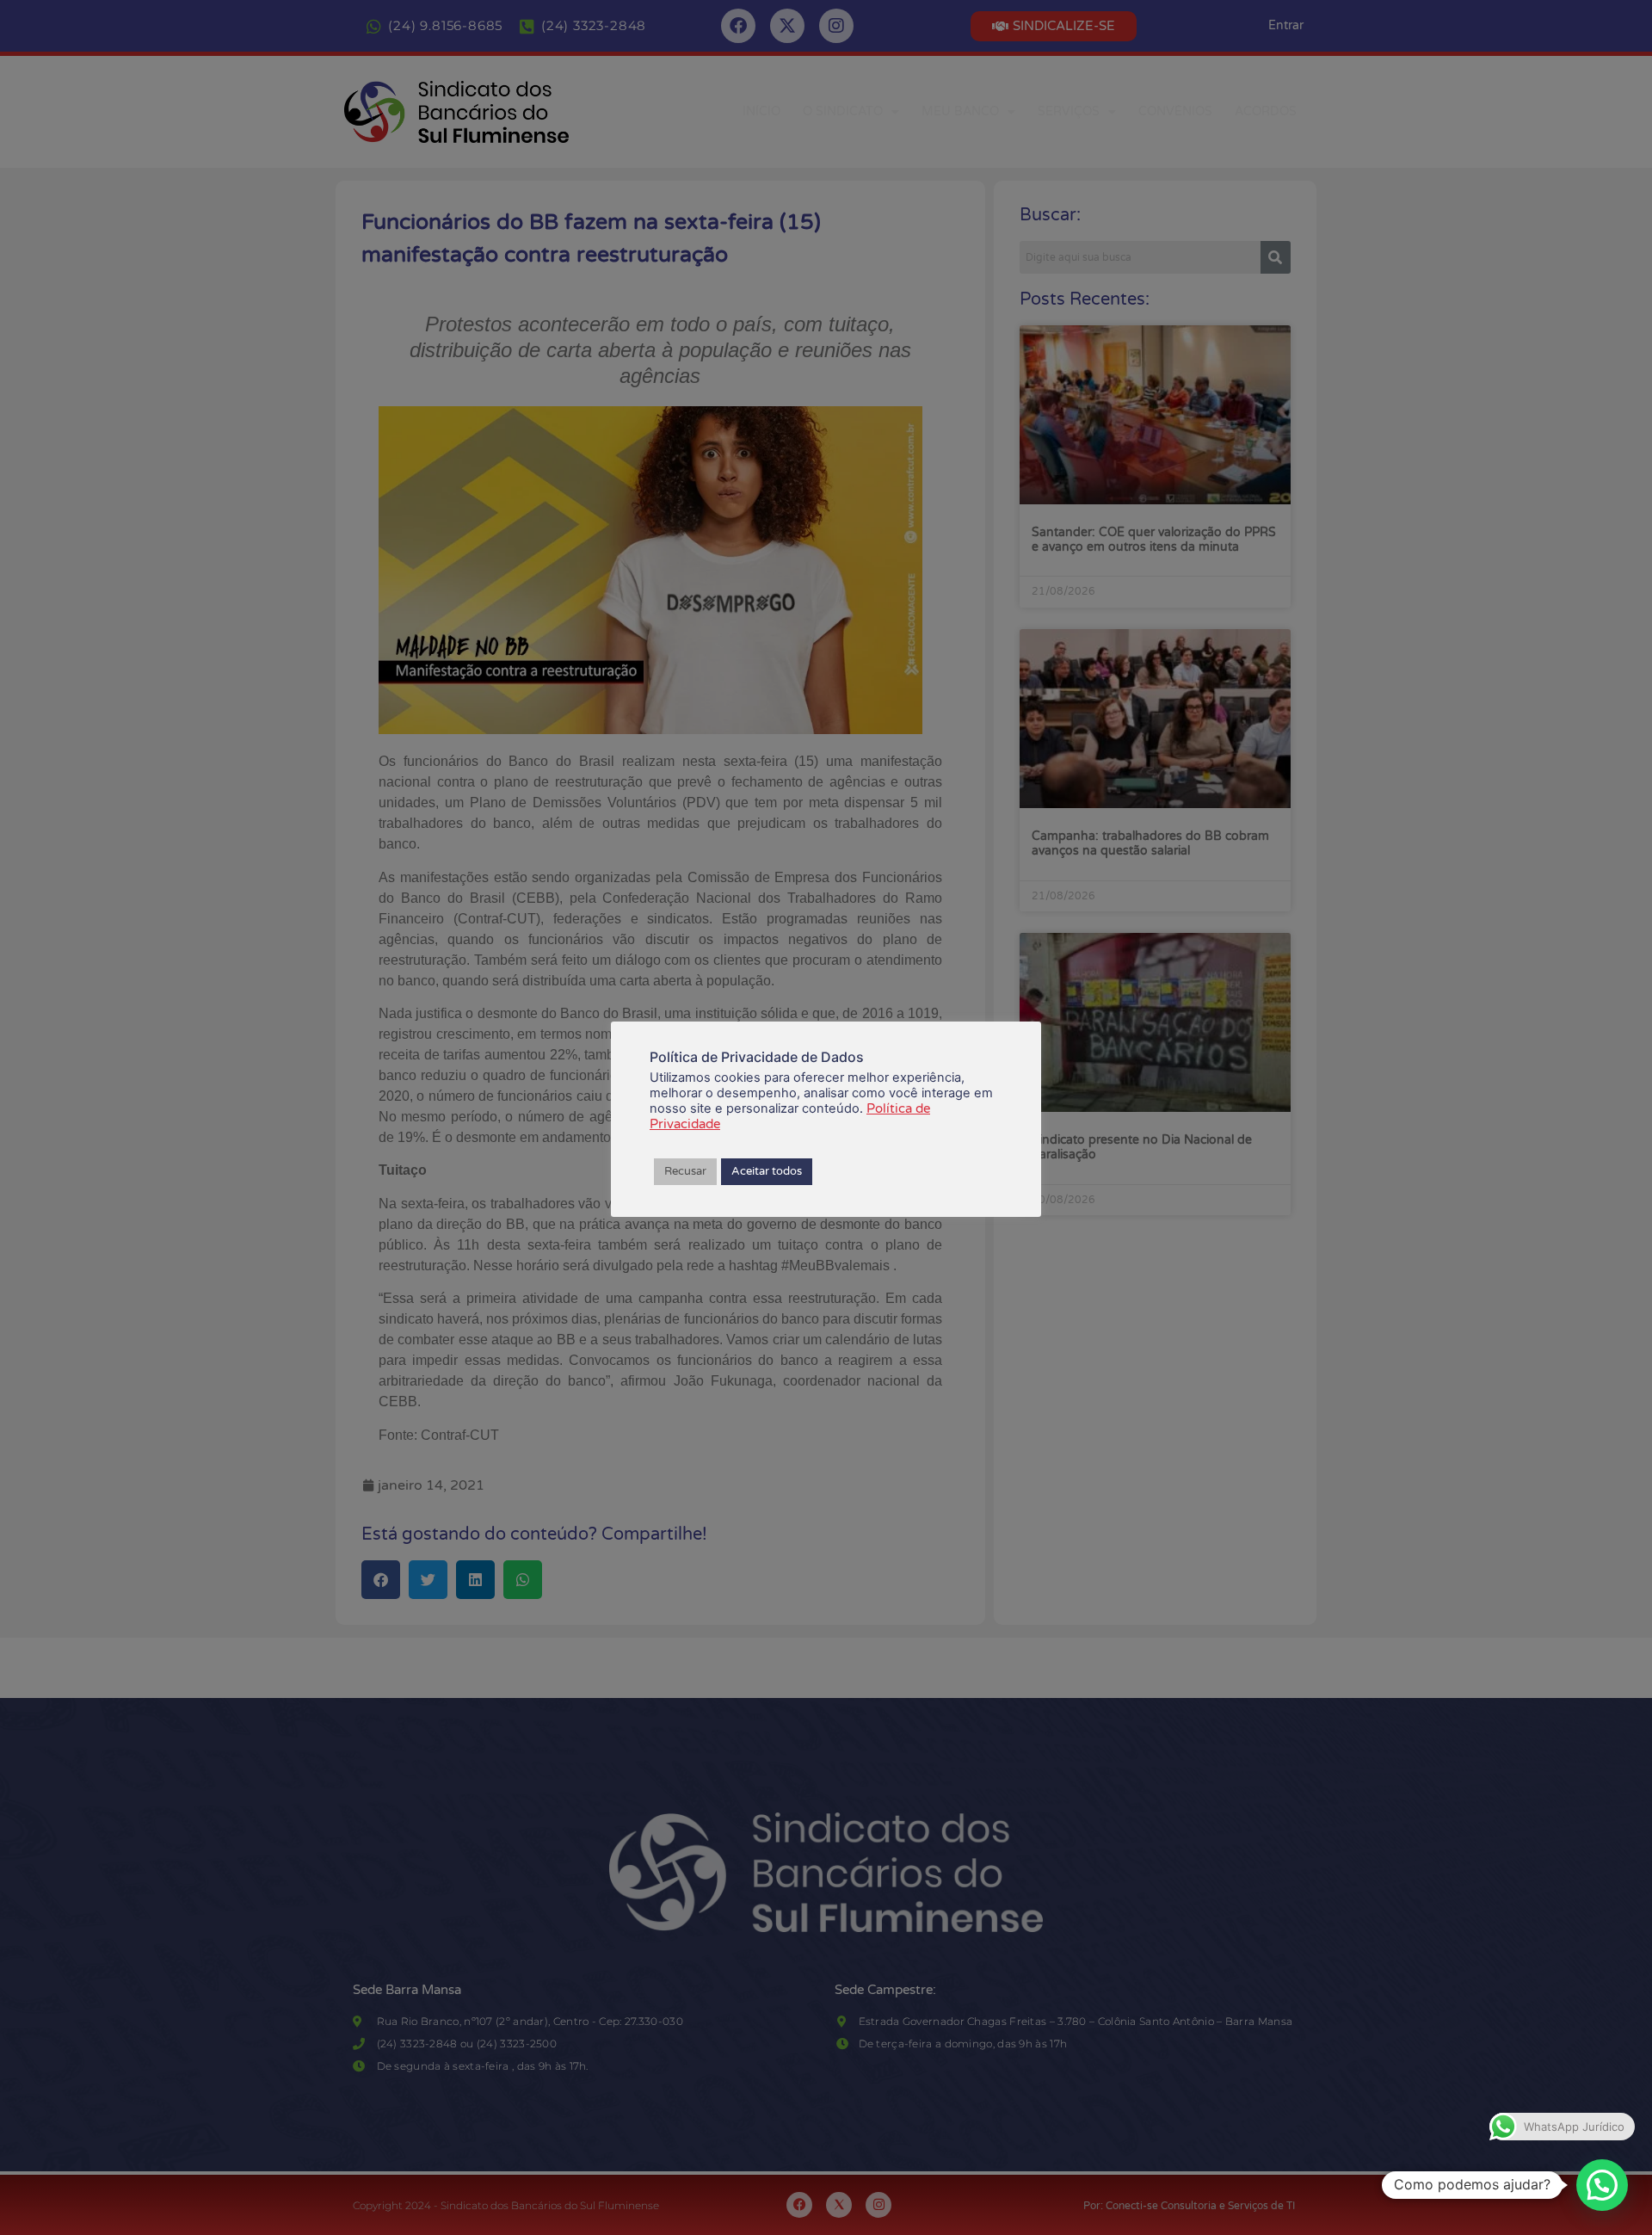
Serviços (1069, 111)
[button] (1602, 2185)
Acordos (1266, 111)
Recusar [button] (685, 1171)
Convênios (1175, 111)
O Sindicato (843, 111)
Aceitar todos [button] (767, 1171)
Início (761, 111)
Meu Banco (960, 111)
